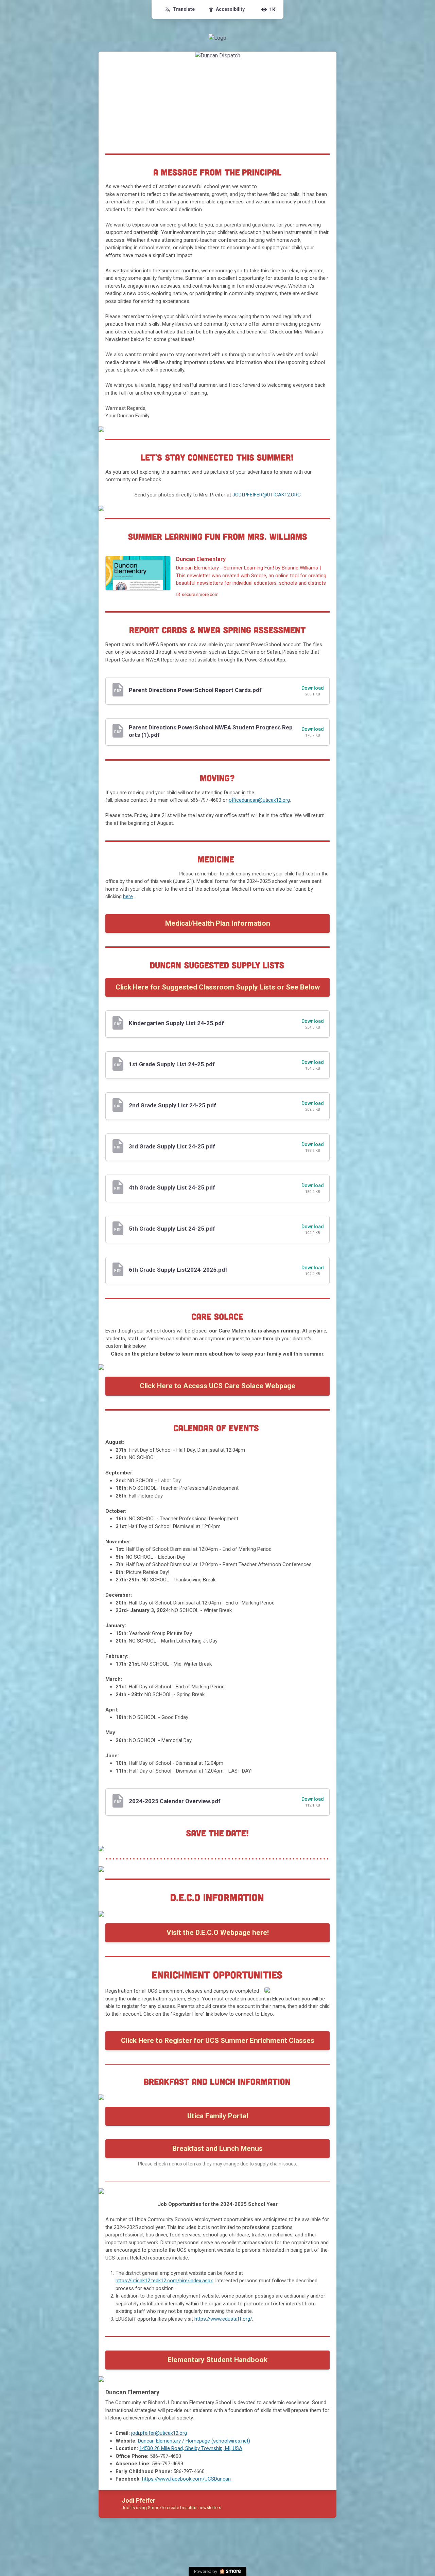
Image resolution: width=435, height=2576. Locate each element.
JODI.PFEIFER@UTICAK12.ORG (267, 495)
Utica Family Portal (218, 2116)
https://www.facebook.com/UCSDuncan (186, 2479)
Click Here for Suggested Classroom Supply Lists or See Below (218, 987)
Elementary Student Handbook (217, 2360)
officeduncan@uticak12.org (259, 800)
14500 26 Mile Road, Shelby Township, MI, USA (191, 2448)
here (128, 896)
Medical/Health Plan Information (218, 923)
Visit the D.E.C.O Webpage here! (218, 1933)
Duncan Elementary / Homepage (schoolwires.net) (194, 2441)
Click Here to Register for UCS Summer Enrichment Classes (218, 2040)
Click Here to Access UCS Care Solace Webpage (217, 1386)
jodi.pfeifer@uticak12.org (159, 2433)
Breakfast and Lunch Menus (217, 2148)
